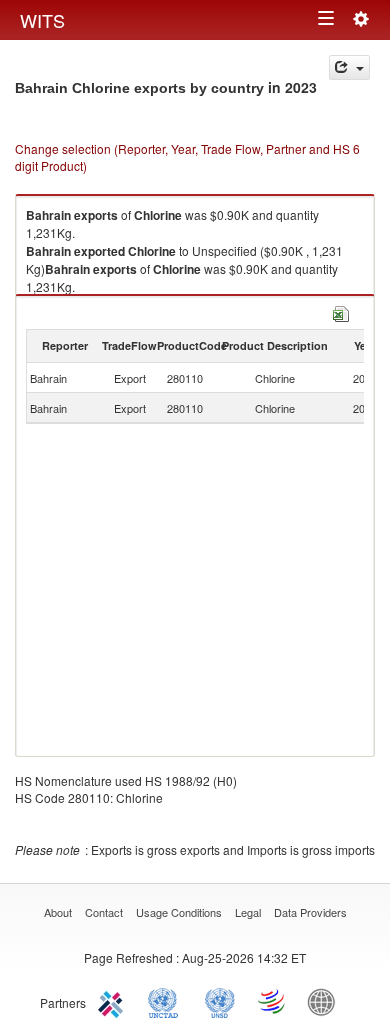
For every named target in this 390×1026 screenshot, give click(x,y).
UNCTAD (167, 1001)
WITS (42, 20)
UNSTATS (220, 1001)
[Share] (349, 67)
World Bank (326, 1001)
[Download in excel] (341, 311)
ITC (114, 1001)
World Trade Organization (273, 1001)
